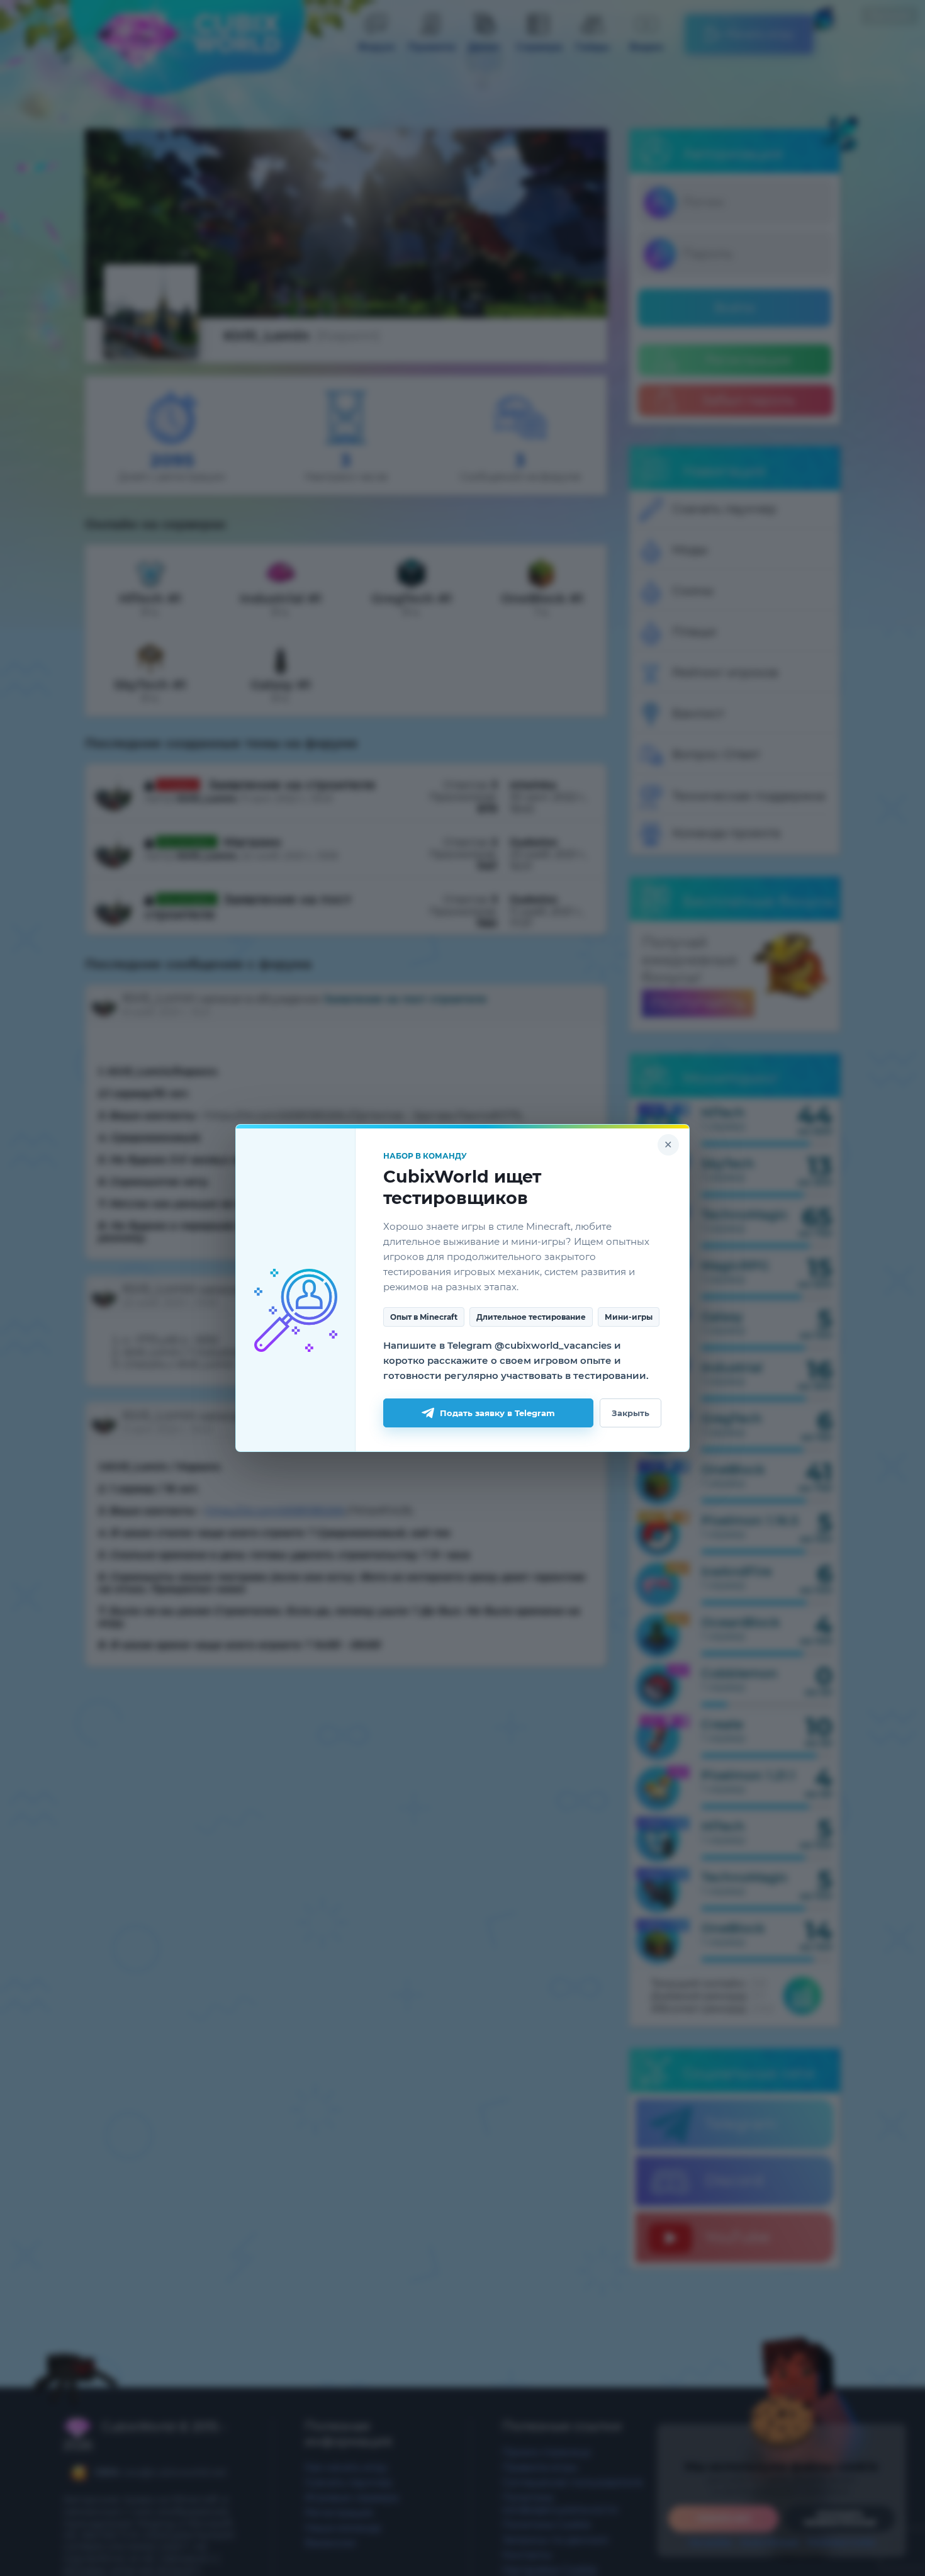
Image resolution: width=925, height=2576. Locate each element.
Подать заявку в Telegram (497, 1413)
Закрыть (631, 1413)
